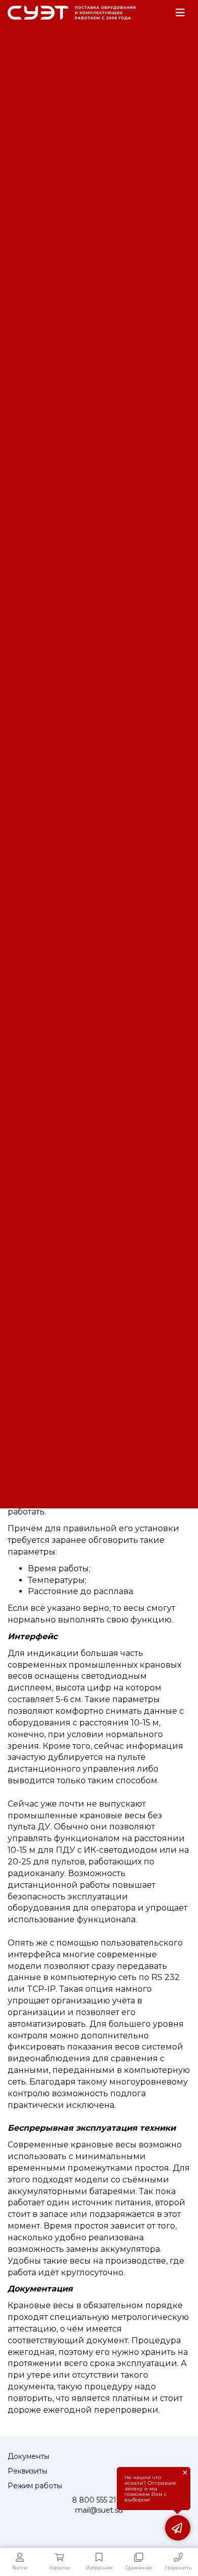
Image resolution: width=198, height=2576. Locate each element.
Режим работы (35, 2486)
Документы (28, 2456)
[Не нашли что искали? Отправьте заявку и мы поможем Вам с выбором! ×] (178, 2528)
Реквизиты (27, 2471)
